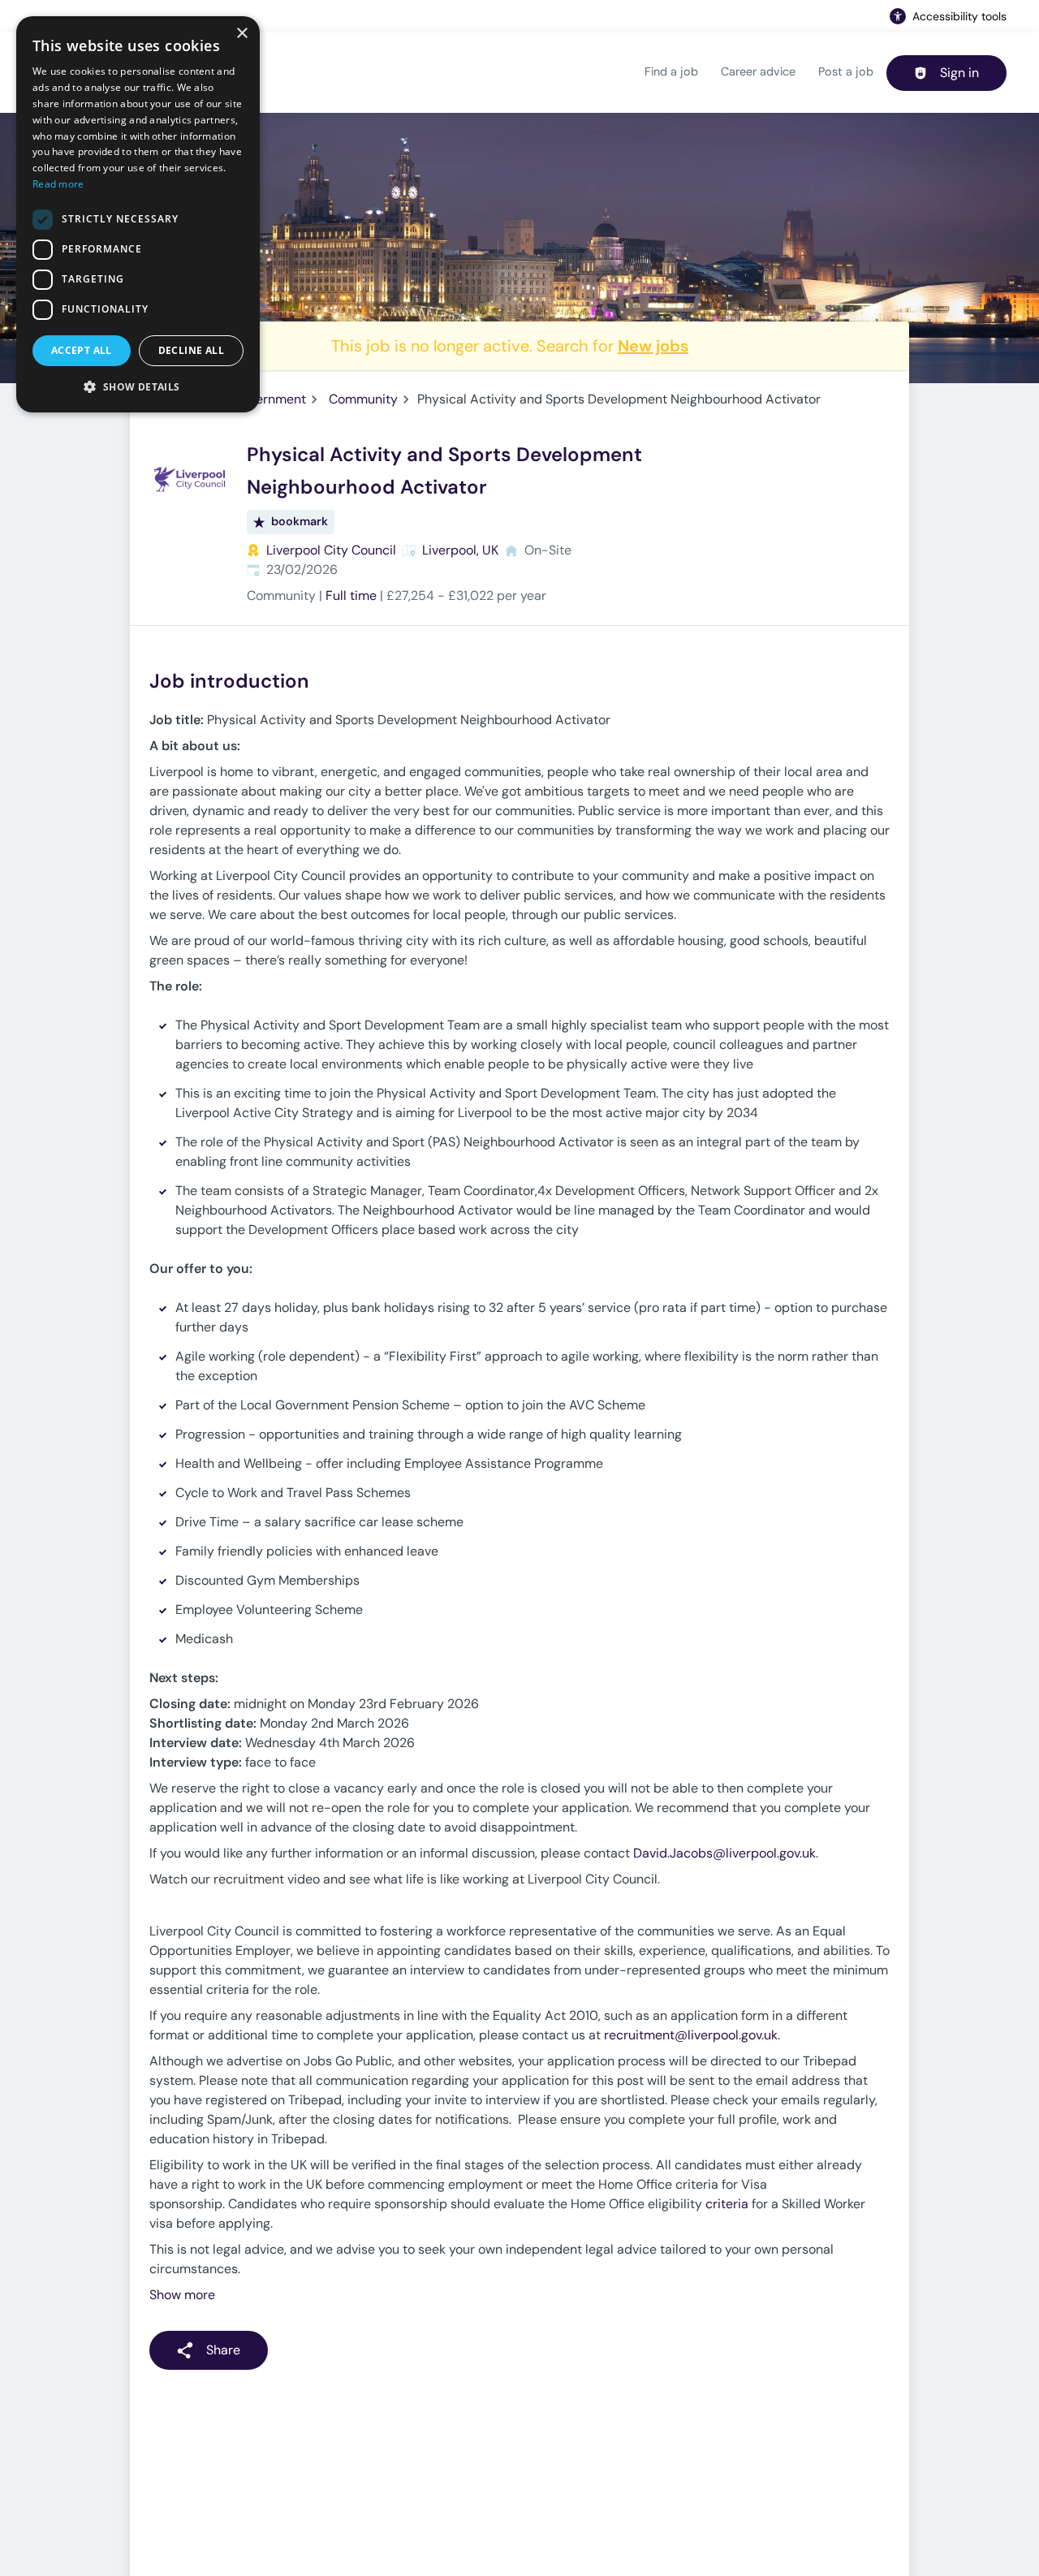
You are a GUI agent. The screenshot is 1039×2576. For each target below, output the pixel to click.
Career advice (758, 71)
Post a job (846, 71)
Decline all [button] (191, 350)
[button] (138, 386)
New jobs (653, 346)
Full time (351, 595)
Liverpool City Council (331, 550)
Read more (58, 184)
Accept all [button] (82, 350)
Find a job (671, 71)
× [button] (241, 34)
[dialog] (138, 214)
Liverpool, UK (460, 550)
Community (363, 399)
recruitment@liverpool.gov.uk (691, 2035)
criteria (727, 2204)
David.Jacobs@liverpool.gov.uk (724, 1853)
